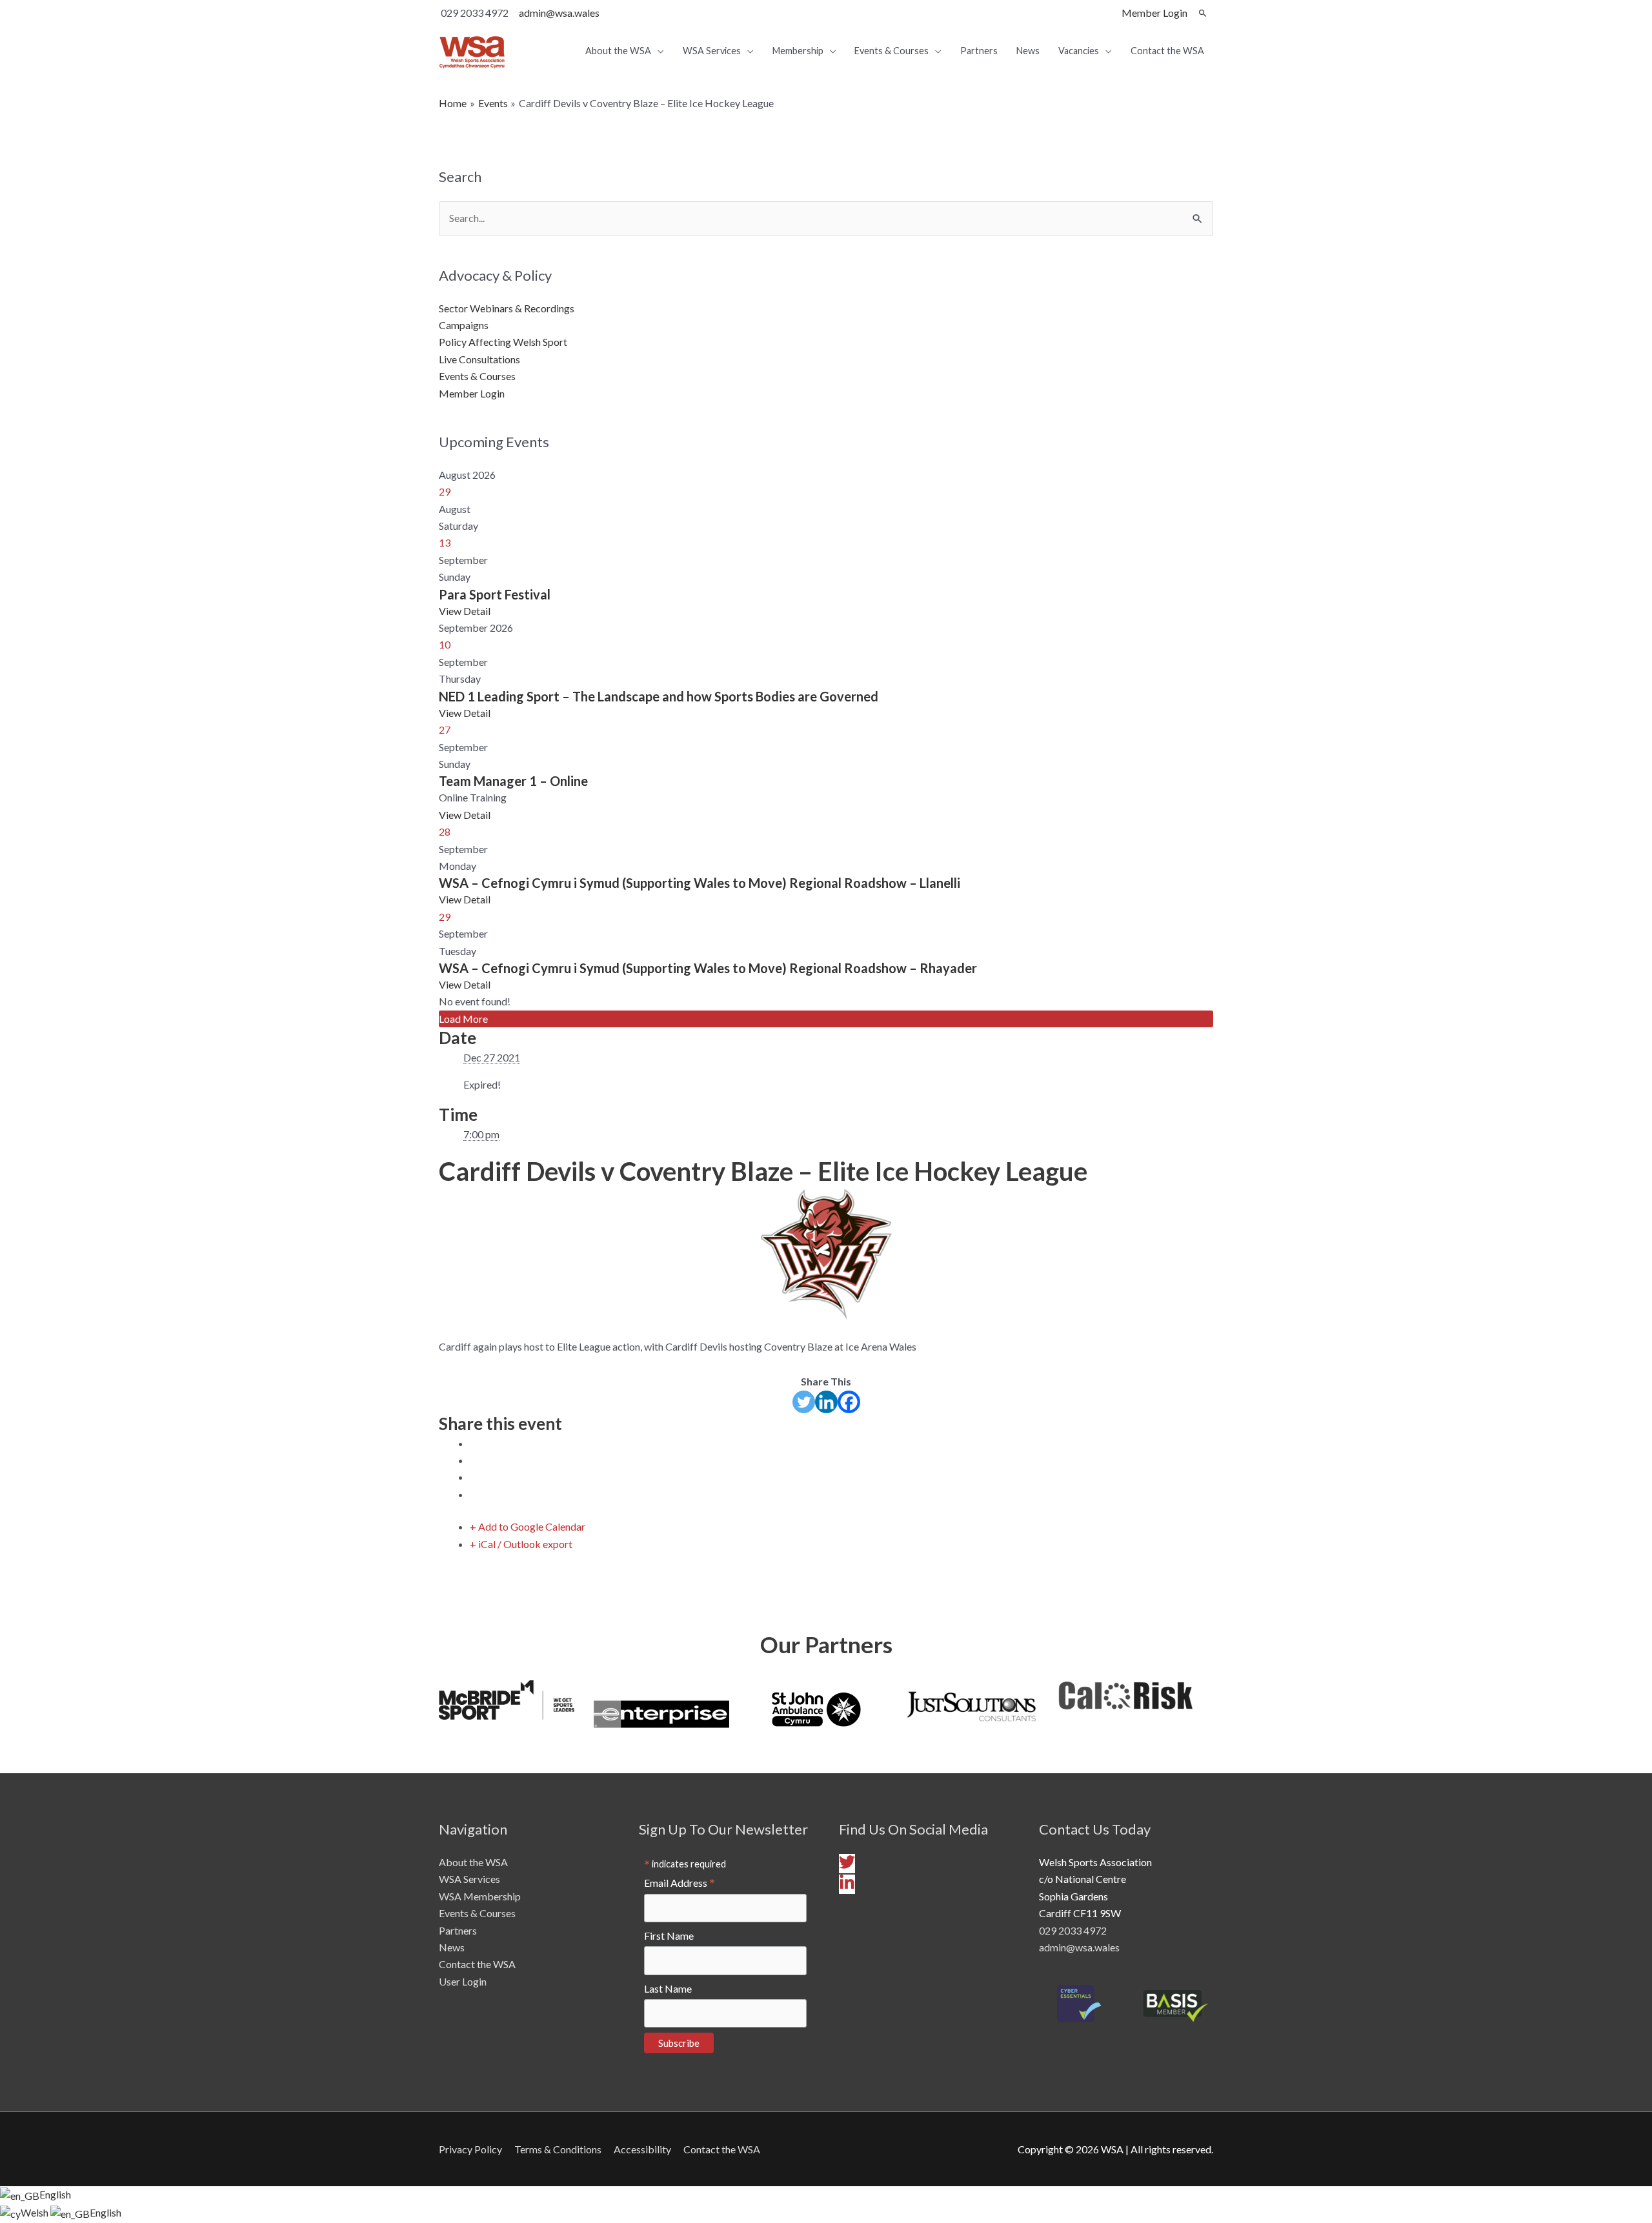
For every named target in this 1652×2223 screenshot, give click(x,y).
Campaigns (464, 325)
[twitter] (849, 1866)
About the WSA (473, 1862)
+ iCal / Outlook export (521, 1544)
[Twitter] (804, 1402)
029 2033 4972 (1073, 1930)
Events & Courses (477, 376)
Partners (458, 1930)
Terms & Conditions (558, 2149)
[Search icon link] (1203, 13)
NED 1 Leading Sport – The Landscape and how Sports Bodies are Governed (659, 696)
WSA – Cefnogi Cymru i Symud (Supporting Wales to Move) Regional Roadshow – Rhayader (708, 968)
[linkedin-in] (847, 1886)
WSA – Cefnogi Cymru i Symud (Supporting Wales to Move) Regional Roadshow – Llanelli (700, 883)
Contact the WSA (477, 1964)
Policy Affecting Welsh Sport (503, 342)
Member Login (472, 393)
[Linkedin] (826, 1402)
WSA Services (469, 1879)
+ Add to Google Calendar (528, 1526)
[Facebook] (849, 1402)
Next (1233, 1716)
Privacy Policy (470, 2149)
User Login (463, 1981)
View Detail (465, 611)
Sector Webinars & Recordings (507, 308)
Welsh (35, 2212)
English (55, 2194)
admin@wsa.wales (559, 13)
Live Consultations (479, 359)
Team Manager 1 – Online (513, 781)
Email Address (680, 1883)
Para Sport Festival (495, 594)
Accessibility (642, 2149)
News (452, 1947)
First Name (669, 1936)
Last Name (668, 1988)
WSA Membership (480, 1896)
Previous (419, 1716)
